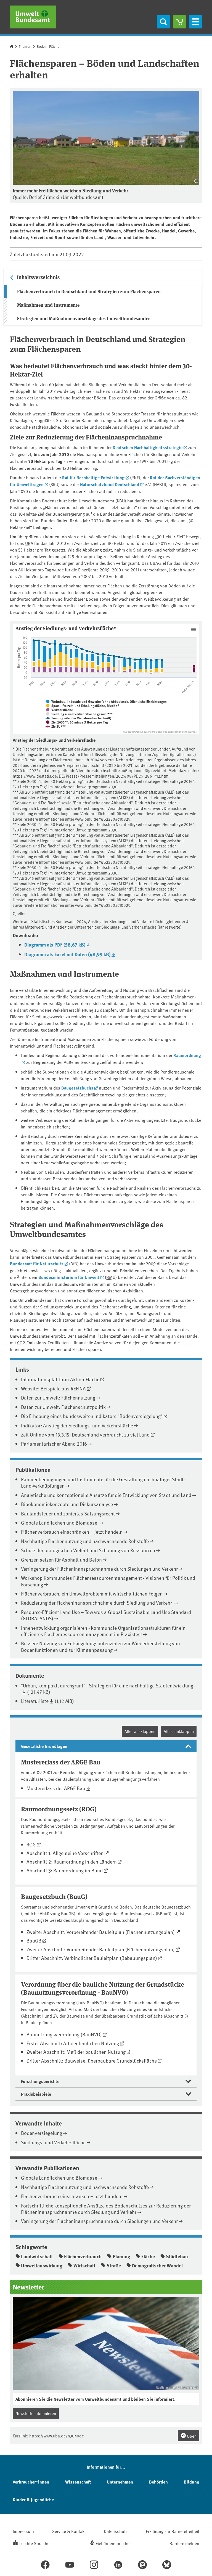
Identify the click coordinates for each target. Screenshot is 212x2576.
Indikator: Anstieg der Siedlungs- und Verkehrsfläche (77, 1425)
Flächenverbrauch (83, 2256)
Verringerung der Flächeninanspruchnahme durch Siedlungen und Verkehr (99, 1569)
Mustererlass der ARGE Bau (56, 1788)
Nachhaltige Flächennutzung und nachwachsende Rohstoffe (85, 1541)
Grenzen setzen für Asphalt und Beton (61, 1559)
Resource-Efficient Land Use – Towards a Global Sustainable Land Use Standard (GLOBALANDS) (106, 1615)
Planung (121, 2256)
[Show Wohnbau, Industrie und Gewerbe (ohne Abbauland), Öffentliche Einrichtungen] (106, 701)
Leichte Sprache (34, 2543)
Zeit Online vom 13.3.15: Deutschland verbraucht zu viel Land (85, 1434)
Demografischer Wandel (157, 2265)
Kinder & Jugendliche (33, 2499)
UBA (29, 543)
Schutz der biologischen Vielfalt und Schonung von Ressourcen (88, 1550)
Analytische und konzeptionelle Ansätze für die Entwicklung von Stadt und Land (106, 1495)
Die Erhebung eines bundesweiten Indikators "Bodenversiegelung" (92, 1416)
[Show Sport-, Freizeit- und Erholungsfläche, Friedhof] (83, 706)
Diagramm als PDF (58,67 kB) (55, 945)
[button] (106, 1746)
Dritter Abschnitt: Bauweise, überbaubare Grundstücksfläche (92, 2060)
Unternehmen (120, 2482)
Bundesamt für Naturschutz (37, 1264)
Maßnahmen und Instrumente (48, 305)
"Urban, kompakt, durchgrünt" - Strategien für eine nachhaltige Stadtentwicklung (107, 1685)
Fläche (148, 2256)
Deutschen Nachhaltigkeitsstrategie (148, 447)
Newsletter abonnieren (36, 2413)
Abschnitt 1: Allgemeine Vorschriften (65, 1853)
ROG (31, 1844)
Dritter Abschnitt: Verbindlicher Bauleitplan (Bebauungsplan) (92, 1958)
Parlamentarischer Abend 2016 (54, 1444)
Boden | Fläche (48, 46)
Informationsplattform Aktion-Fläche (60, 1379)
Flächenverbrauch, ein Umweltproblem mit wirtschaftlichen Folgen (92, 1593)
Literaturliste (35, 1701)
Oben (191, 2436)
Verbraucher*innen (31, 2482)
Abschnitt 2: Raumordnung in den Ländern (72, 1861)
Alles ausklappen (140, 1731)
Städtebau (177, 2256)
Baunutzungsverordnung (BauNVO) (64, 2034)
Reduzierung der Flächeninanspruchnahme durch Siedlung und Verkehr (97, 1603)
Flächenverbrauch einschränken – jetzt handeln (72, 1532)
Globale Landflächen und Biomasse (60, 1522)
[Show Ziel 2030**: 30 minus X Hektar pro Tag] (77, 722)
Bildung (192, 2482)
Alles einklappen (179, 1731)
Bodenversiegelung (42, 2133)
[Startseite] (33, 17)
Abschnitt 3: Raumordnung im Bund (65, 1870)
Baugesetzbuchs (77, 1088)
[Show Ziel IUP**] (56, 726)
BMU (111, 1277)
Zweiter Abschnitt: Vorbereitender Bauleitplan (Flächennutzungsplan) (101, 1932)
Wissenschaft (78, 2482)
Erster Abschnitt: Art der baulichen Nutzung (73, 2043)
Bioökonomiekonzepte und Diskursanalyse (67, 1504)
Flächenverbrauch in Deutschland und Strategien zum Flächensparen (89, 291)
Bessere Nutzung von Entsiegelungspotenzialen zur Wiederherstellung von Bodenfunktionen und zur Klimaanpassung (100, 1646)
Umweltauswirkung (42, 2265)
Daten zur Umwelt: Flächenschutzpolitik (63, 1407)
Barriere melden (184, 2543)
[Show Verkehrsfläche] (59, 710)
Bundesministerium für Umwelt (69, 1277)
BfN (74, 1263)
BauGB (34, 1940)
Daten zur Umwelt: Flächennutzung (58, 1397)
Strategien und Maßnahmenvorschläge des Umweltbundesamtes (84, 318)
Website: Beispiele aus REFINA (53, 1388)
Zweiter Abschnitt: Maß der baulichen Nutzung (76, 2052)
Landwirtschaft (37, 2256)
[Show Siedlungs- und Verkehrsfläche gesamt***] (79, 714)
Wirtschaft (84, 2265)
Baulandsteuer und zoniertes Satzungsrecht (68, 1513)
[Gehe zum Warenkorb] (179, 22)
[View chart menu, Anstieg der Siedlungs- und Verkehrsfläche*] (194, 630)
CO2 (21, 1342)
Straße (114, 2265)
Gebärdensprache (113, 2543)
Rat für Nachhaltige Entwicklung (93, 477)
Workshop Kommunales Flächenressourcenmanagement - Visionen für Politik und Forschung (108, 1581)
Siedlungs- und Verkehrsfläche (53, 2142)
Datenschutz (116, 2531)
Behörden (158, 2482)
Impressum (23, 2531)
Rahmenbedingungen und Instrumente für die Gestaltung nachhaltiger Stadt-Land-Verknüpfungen (103, 1482)
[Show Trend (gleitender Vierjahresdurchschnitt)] (78, 718)
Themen (25, 46)
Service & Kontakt (69, 2531)
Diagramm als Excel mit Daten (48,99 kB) (67, 954)
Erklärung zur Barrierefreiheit (173, 2531)
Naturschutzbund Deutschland (110, 484)
